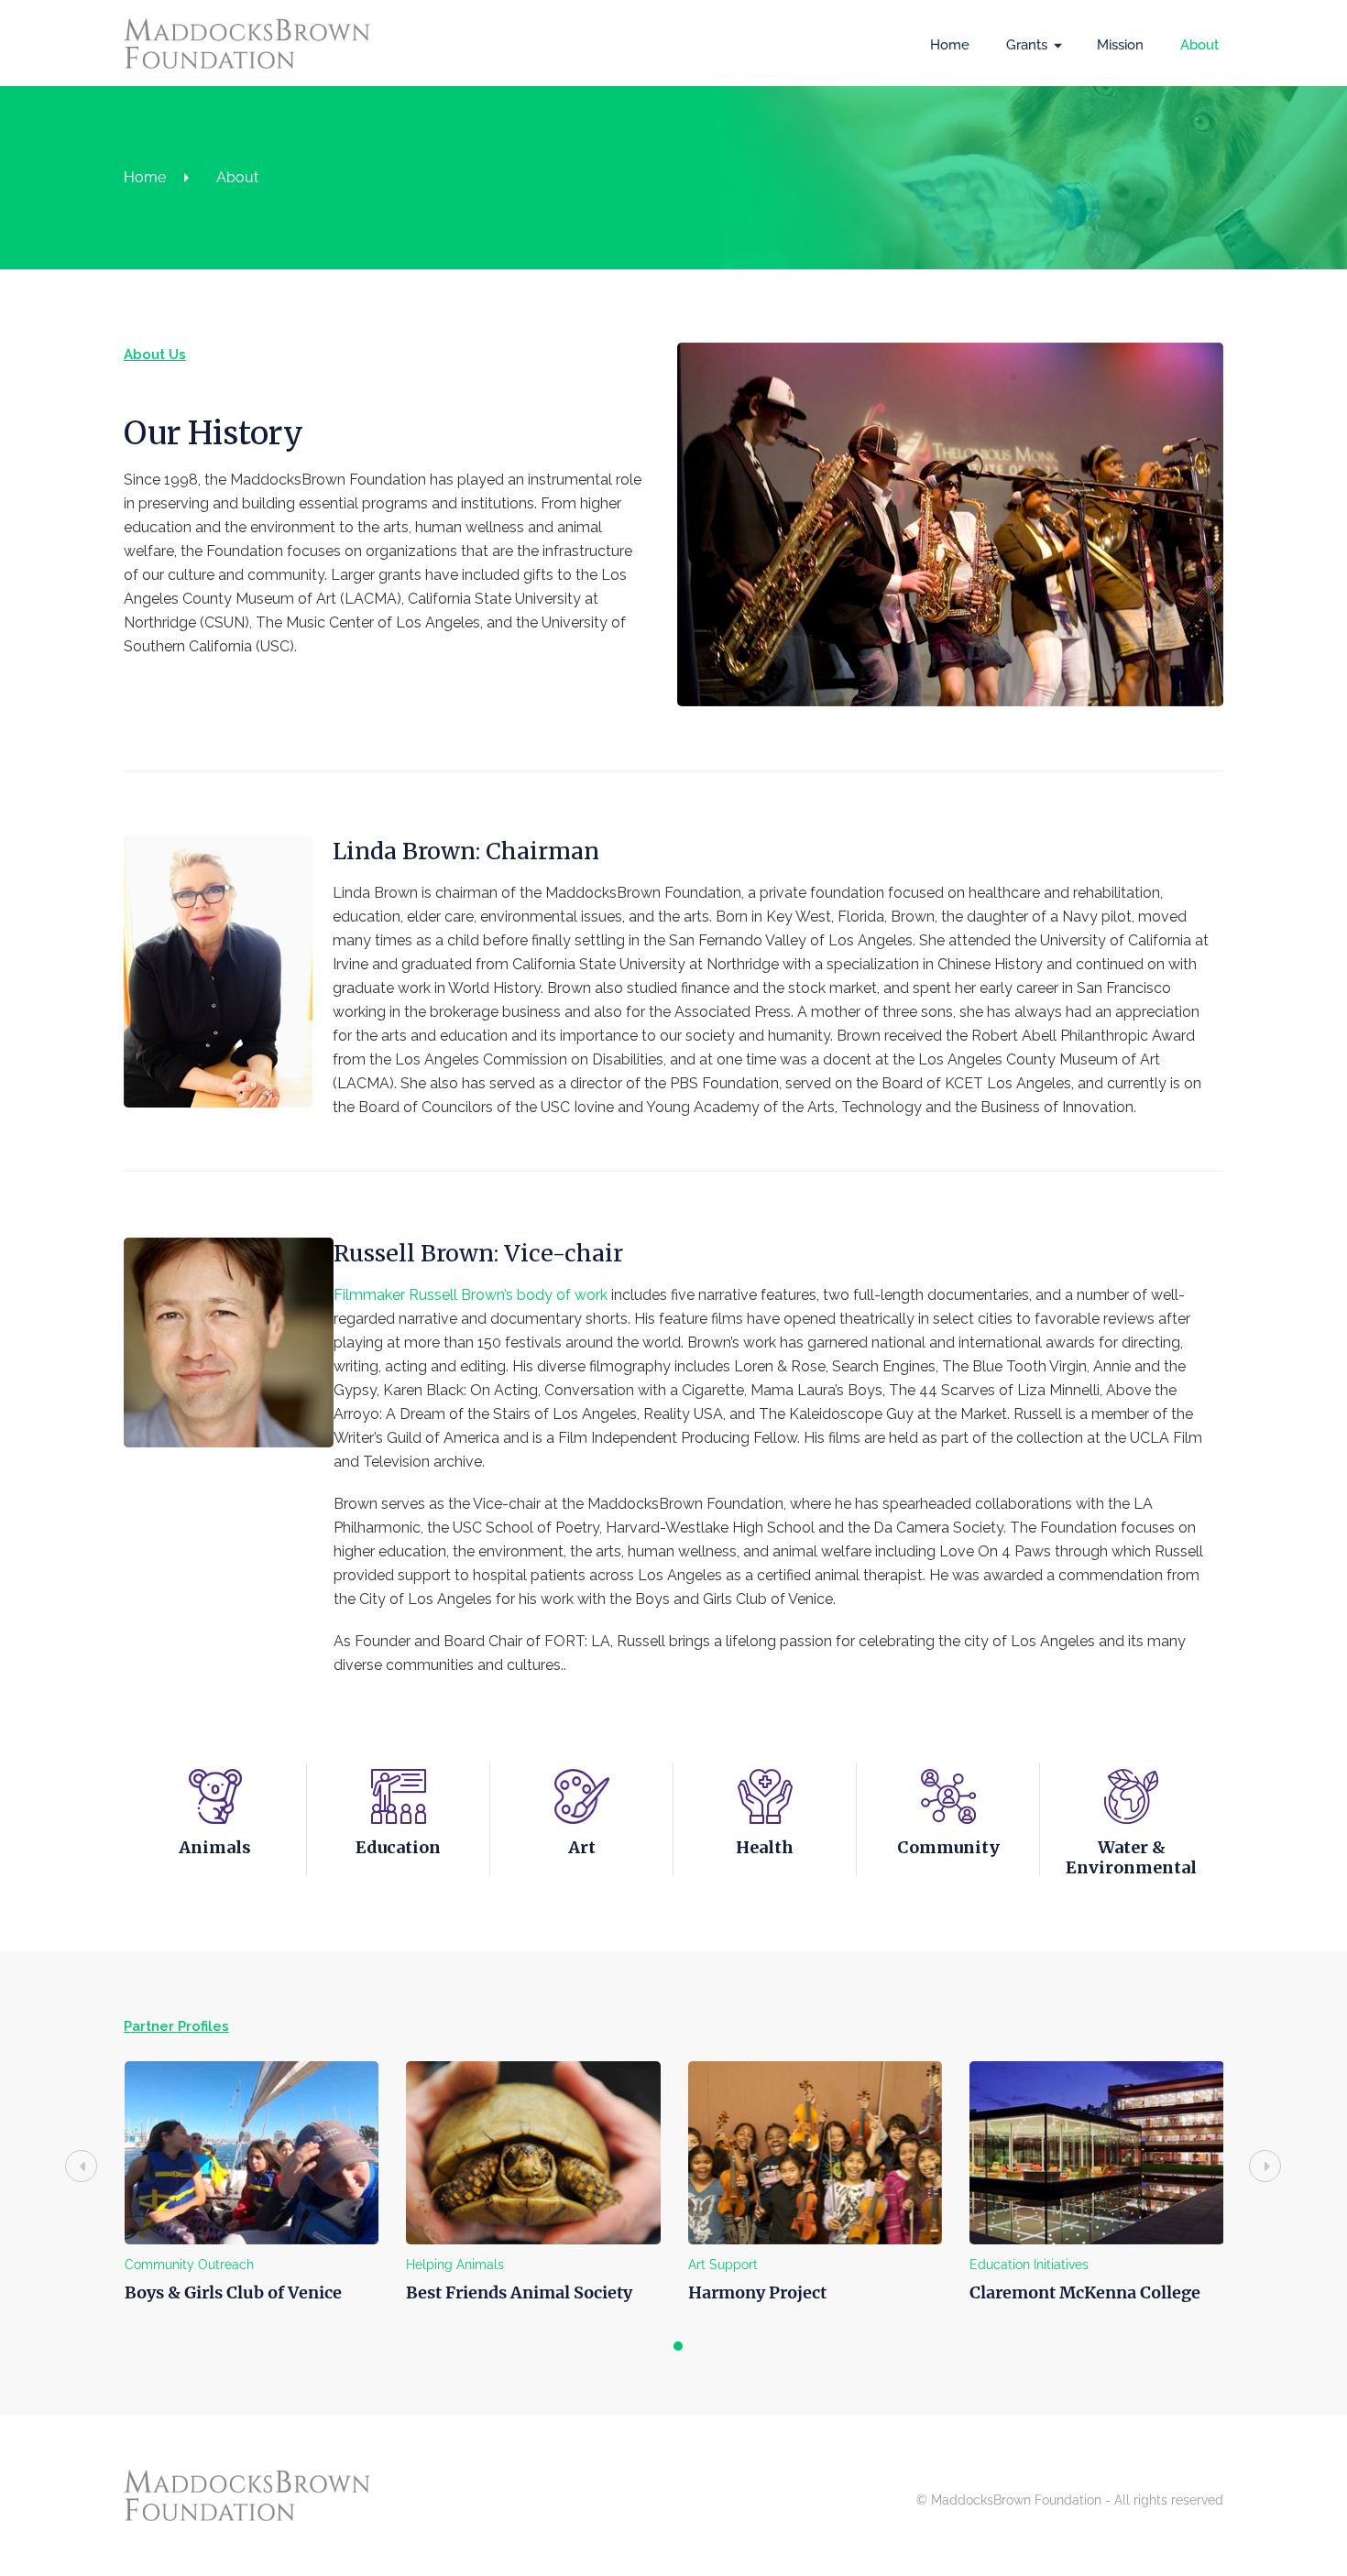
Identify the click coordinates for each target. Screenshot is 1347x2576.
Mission (1120, 45)
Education (398, 1847)
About (1199, 45)
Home (950, 45)
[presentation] (81, 2166)
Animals (215, 1847)
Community (948, 1847)
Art (582, 1847)
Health (765, 1847)
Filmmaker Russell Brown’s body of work (471, 1295)
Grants (1027, 45)
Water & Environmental (1131, 1857)
